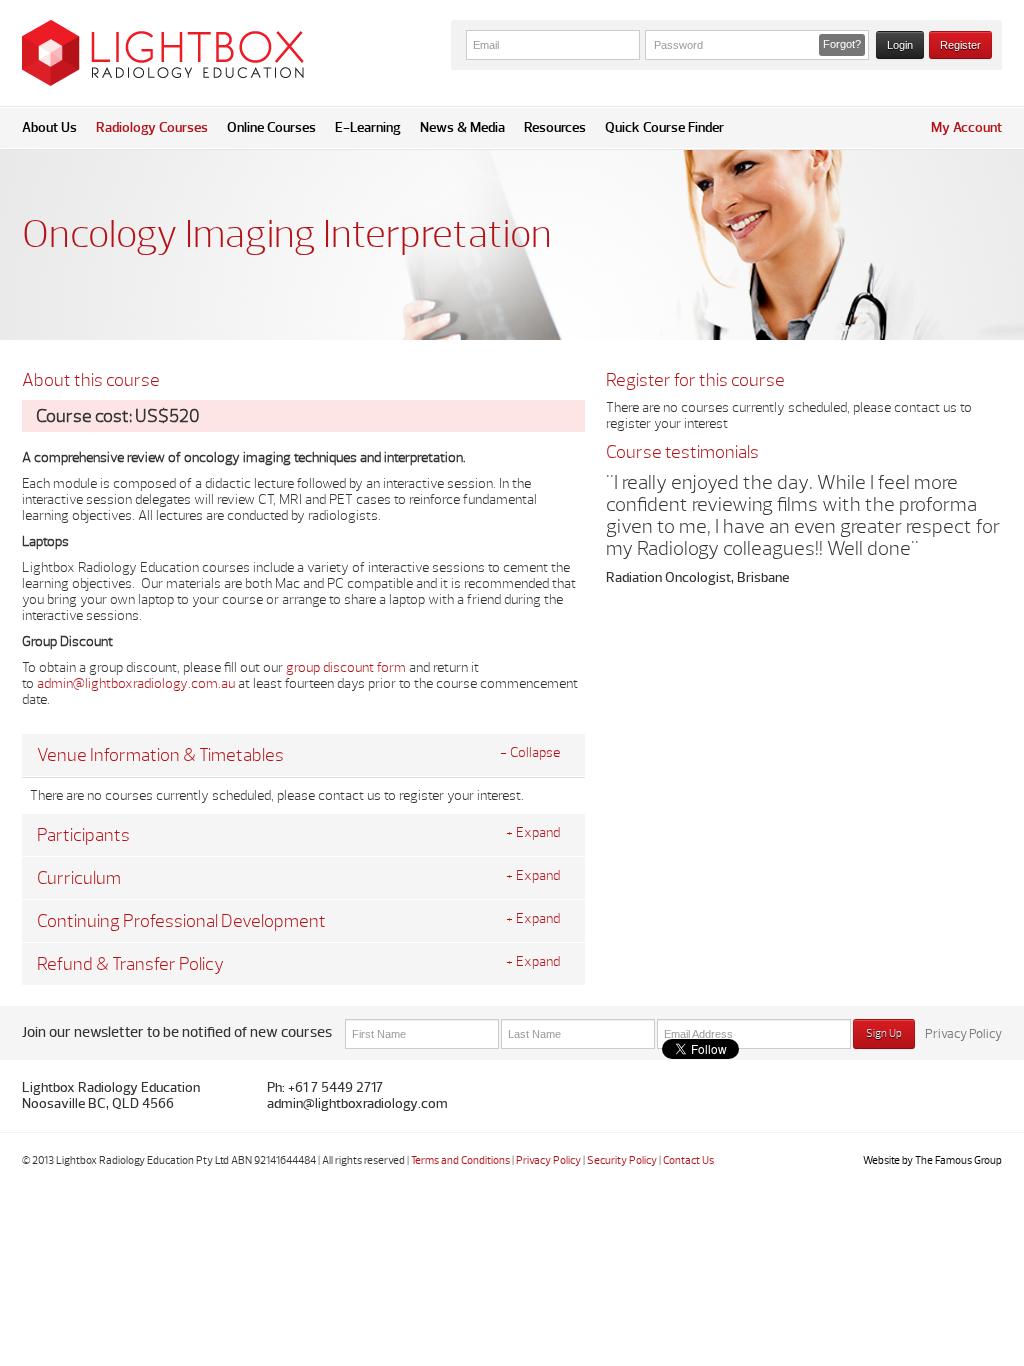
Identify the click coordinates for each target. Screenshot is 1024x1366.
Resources (555, 127)
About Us (49, 127)
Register (960, 45)
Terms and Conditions (460, 1160)
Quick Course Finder (664, 127)
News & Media (462, 127)
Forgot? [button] (842, 44)
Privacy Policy (963, 1034)
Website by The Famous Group (932, 1160)
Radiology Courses (152, 127)
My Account (966, 127)
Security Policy (622, 1160)
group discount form (346, 667)
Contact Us (688, 1160)
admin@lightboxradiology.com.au (136, 683)
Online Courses (271, 127)
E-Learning (368, 127)
